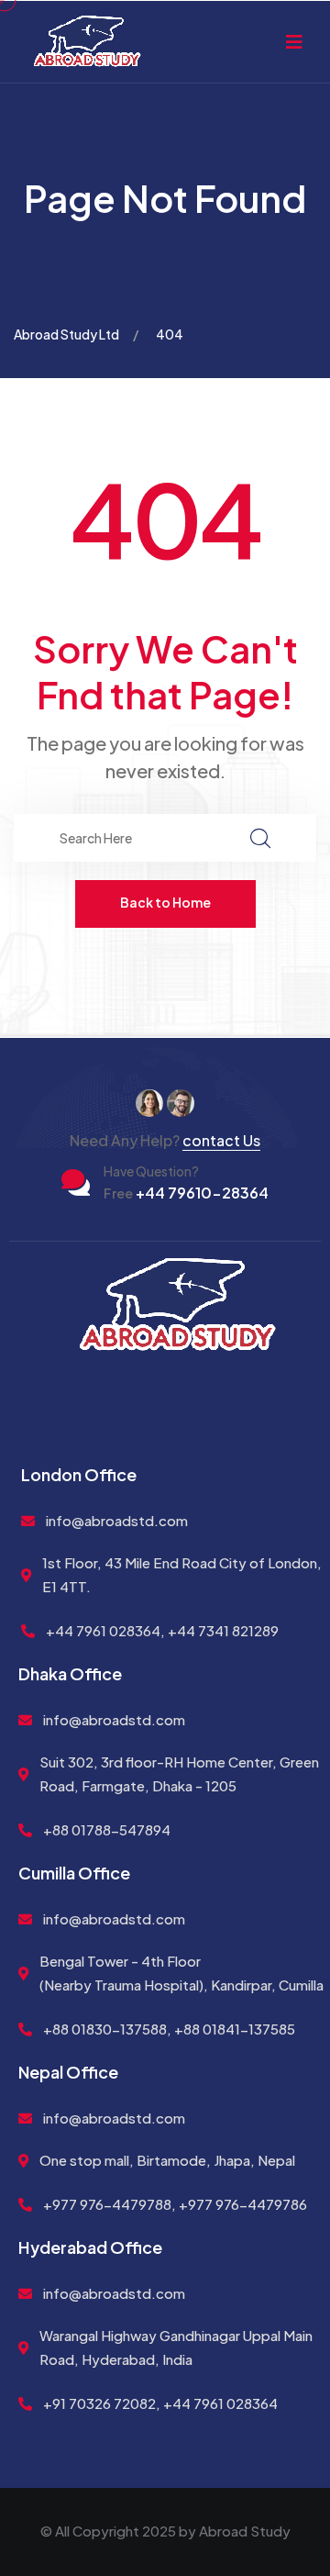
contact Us (221, 1140)
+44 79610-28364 (186, 1193)
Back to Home (165, 902)
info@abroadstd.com (117, 1520)
